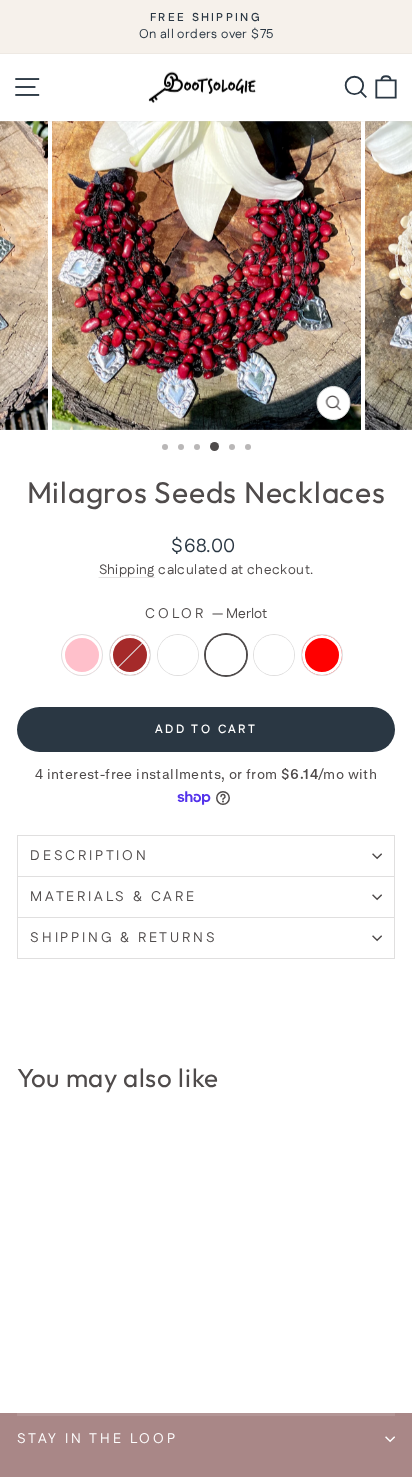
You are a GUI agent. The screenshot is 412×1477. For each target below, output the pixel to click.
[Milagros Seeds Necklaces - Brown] (51, 1344)
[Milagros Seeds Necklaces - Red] (143, 1344)
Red (322, 655)
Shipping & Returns (123, 938)
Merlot (226, 655)
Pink (82, 655)
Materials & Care (113, 897)
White (274, 655)
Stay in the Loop (97, 1439)
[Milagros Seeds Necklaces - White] (120, 1344)
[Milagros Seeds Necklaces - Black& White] (74, 1344)
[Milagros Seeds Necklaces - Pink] (28, 1344)
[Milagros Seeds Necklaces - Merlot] (97, 1344)
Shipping (127, 570)
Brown (130, 655)
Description (89, 856)
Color (206, 614)
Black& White (178, 655)
